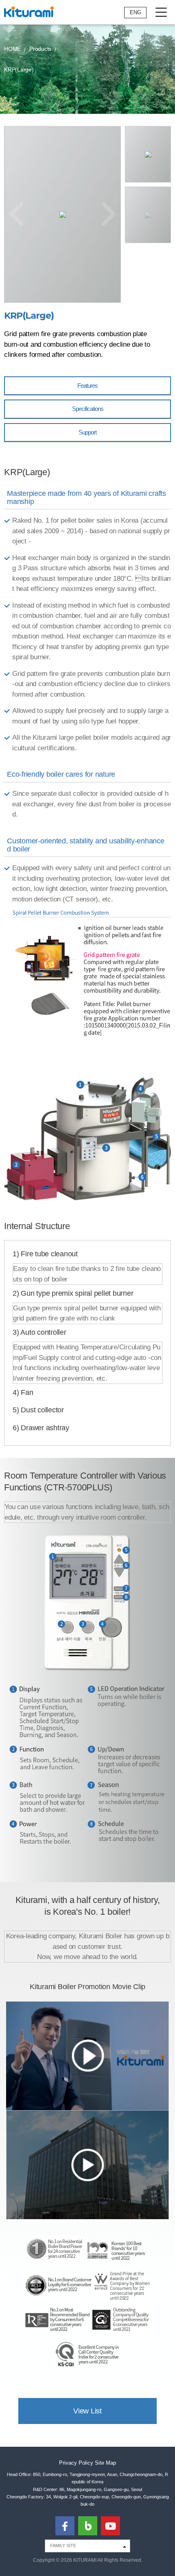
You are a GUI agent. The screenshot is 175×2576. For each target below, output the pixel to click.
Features (87, 386)
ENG (136, 12)
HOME (12, 49)
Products (40, 49)
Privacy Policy (76, 2463)
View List (87, 2411)
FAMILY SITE (63, 2546)
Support (87, 432)
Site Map (105, 2463)
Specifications (88, 409)
